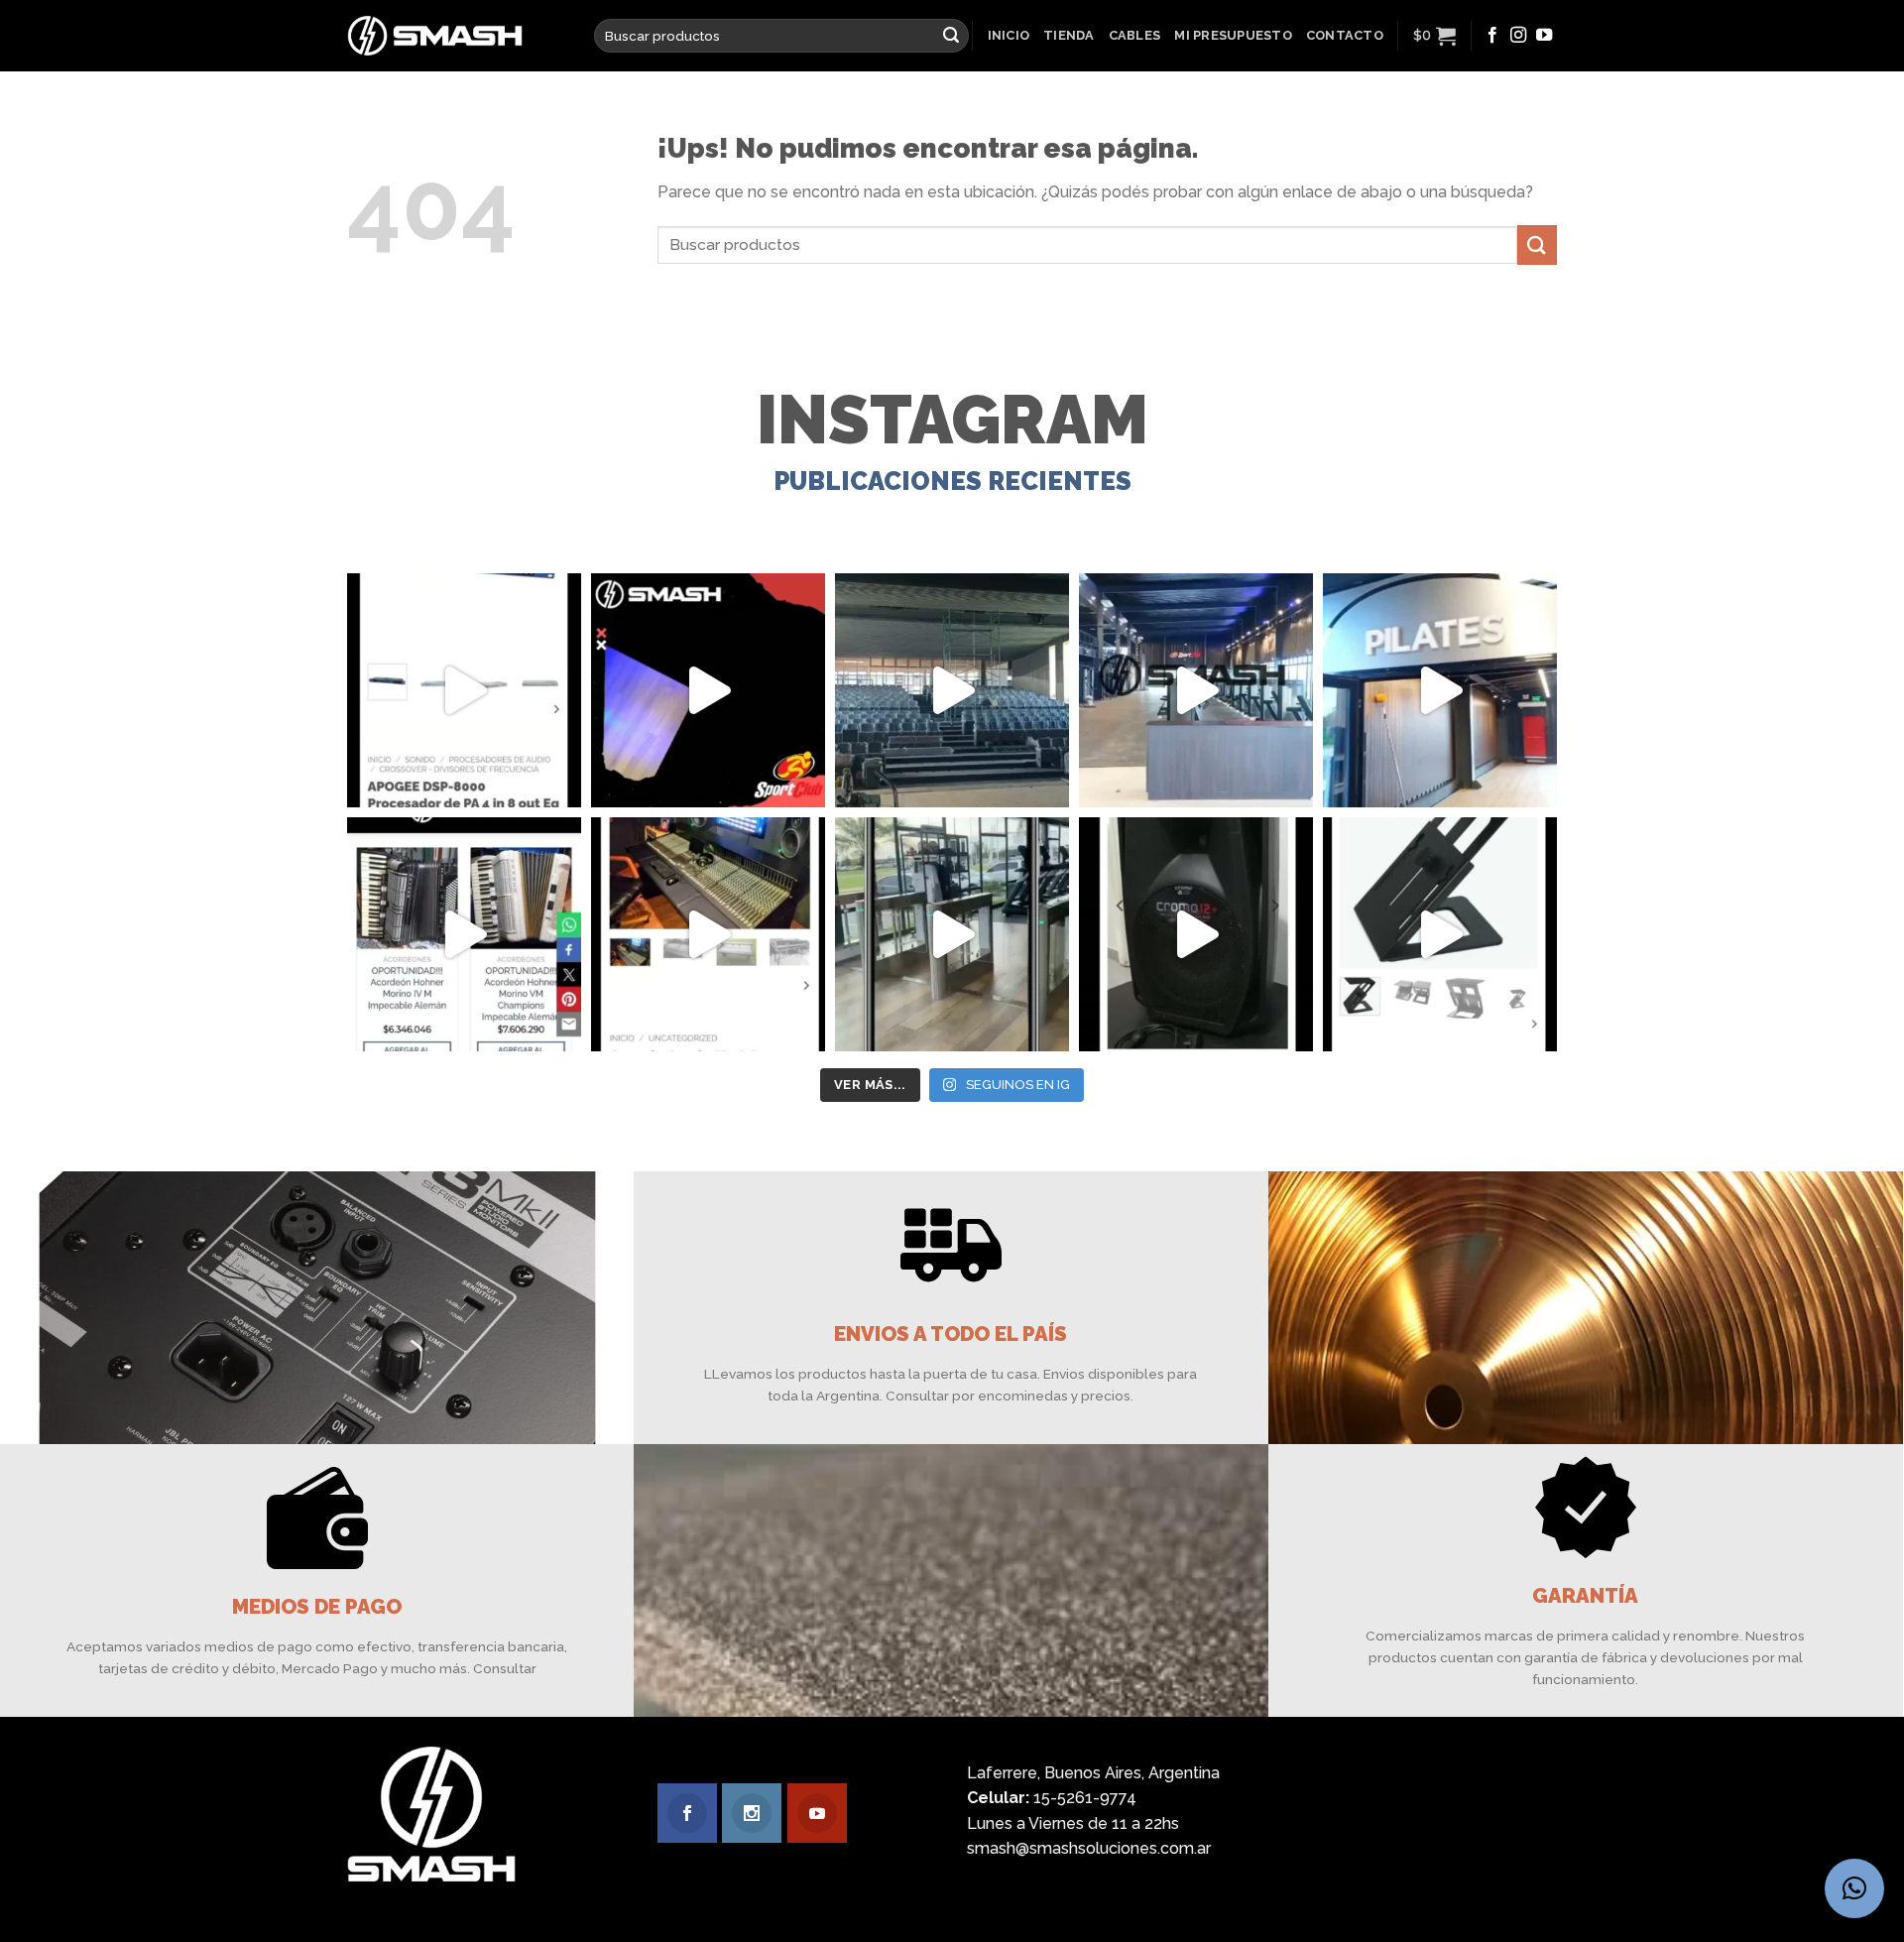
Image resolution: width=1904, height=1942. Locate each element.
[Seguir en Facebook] (1492, 36)
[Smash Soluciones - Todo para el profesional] (456, 36)
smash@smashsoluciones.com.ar (1089, 1848)
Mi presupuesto (1233, 35)
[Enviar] (951, 36)
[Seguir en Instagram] (1518, 36)
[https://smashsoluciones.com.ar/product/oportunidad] (1196, 934)
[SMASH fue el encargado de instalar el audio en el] (1440, 690)
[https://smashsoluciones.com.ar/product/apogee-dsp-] (464, 690)
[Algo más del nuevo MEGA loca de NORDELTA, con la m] (1196, 690)
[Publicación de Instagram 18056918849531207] (708, 690)
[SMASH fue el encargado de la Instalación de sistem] (952, 934)
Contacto (1345, 35)
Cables (1135, 35)
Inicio (1009, 35)
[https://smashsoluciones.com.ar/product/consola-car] (708, 934)
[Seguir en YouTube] (1544, 36)
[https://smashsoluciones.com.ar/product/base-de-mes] (1440, 934)
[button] (1854, 1888)
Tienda (1069, 35)
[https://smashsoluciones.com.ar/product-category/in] (464, 934)
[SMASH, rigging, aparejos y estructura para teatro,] (952, 690)
